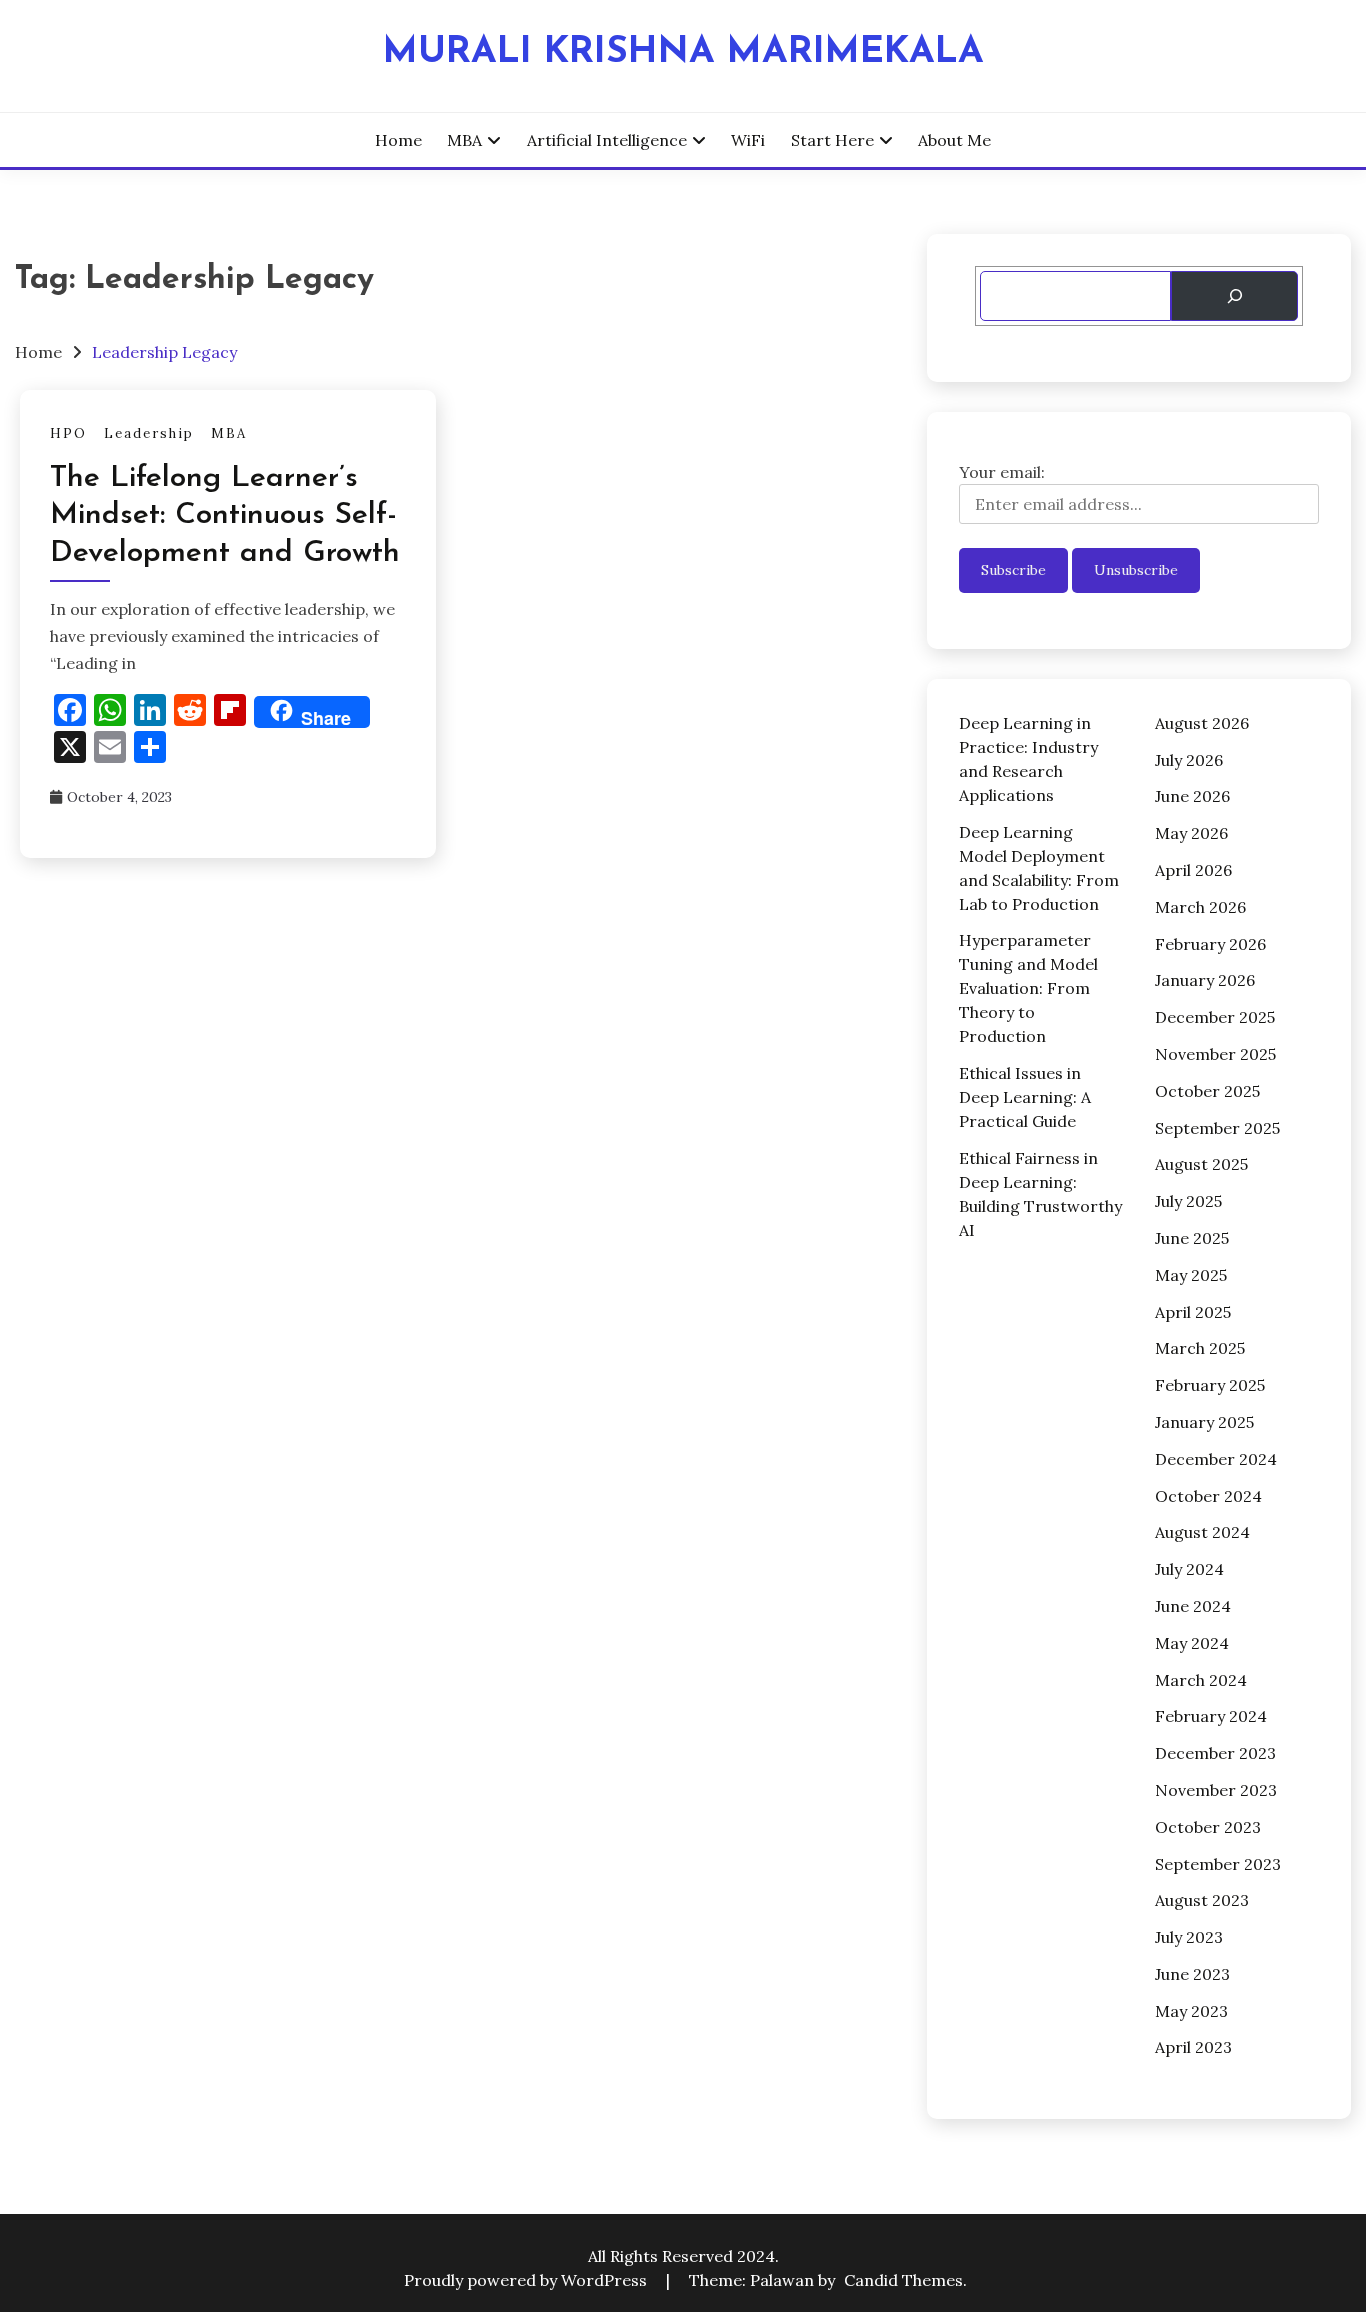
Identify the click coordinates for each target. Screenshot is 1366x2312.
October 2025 (1207, 1091)
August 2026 (1202, 723)
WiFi (748, 140)
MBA (464, 140)
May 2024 (1192, 1643)
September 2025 (1217, 1128)
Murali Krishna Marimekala (683, 52)
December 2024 (1216, 1459)
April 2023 (1193, 2047)
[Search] (1234, 296)
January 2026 (1205, 980)
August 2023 (1202, 1900)
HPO (68, 433)
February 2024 (1211, 1716)
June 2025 (1192, 1238)
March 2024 (1201, 1680)
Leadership (149, 433)
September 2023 (1218, 1864)
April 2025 (1193, 1312)
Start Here (832, 140)
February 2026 (1210, 944)
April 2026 (1193, 870)
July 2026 (1189, 760)
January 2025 (1204, 1422)
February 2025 (1210, 1385)
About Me (954, 140)
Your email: (1002, 472)
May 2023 (1191, 2011)
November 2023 (1216, 1790)
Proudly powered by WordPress (527, 2280)
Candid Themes (903, 2280)
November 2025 (1215, 1054)
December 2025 (1215, 1017)
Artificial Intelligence (607, 140)
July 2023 (1189, 1937)
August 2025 (1201, 1164)
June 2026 (1192, 796)
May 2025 (1191, 1275)
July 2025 (1188, 1201)
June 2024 (1193, 1606)
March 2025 (1200, 1348)
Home (398, 140)
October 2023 (1208, 1827)
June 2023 (1192, 1974)
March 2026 (1200, 907)
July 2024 (1189, 1569)
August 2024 (1202, 1532)
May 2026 (1191, 833)
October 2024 (1208, 1496)
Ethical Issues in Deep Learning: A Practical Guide (1025, 1097)
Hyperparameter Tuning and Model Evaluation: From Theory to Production (1028, 988)
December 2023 (1215, 1753)
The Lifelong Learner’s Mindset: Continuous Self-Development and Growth (225, 516)
